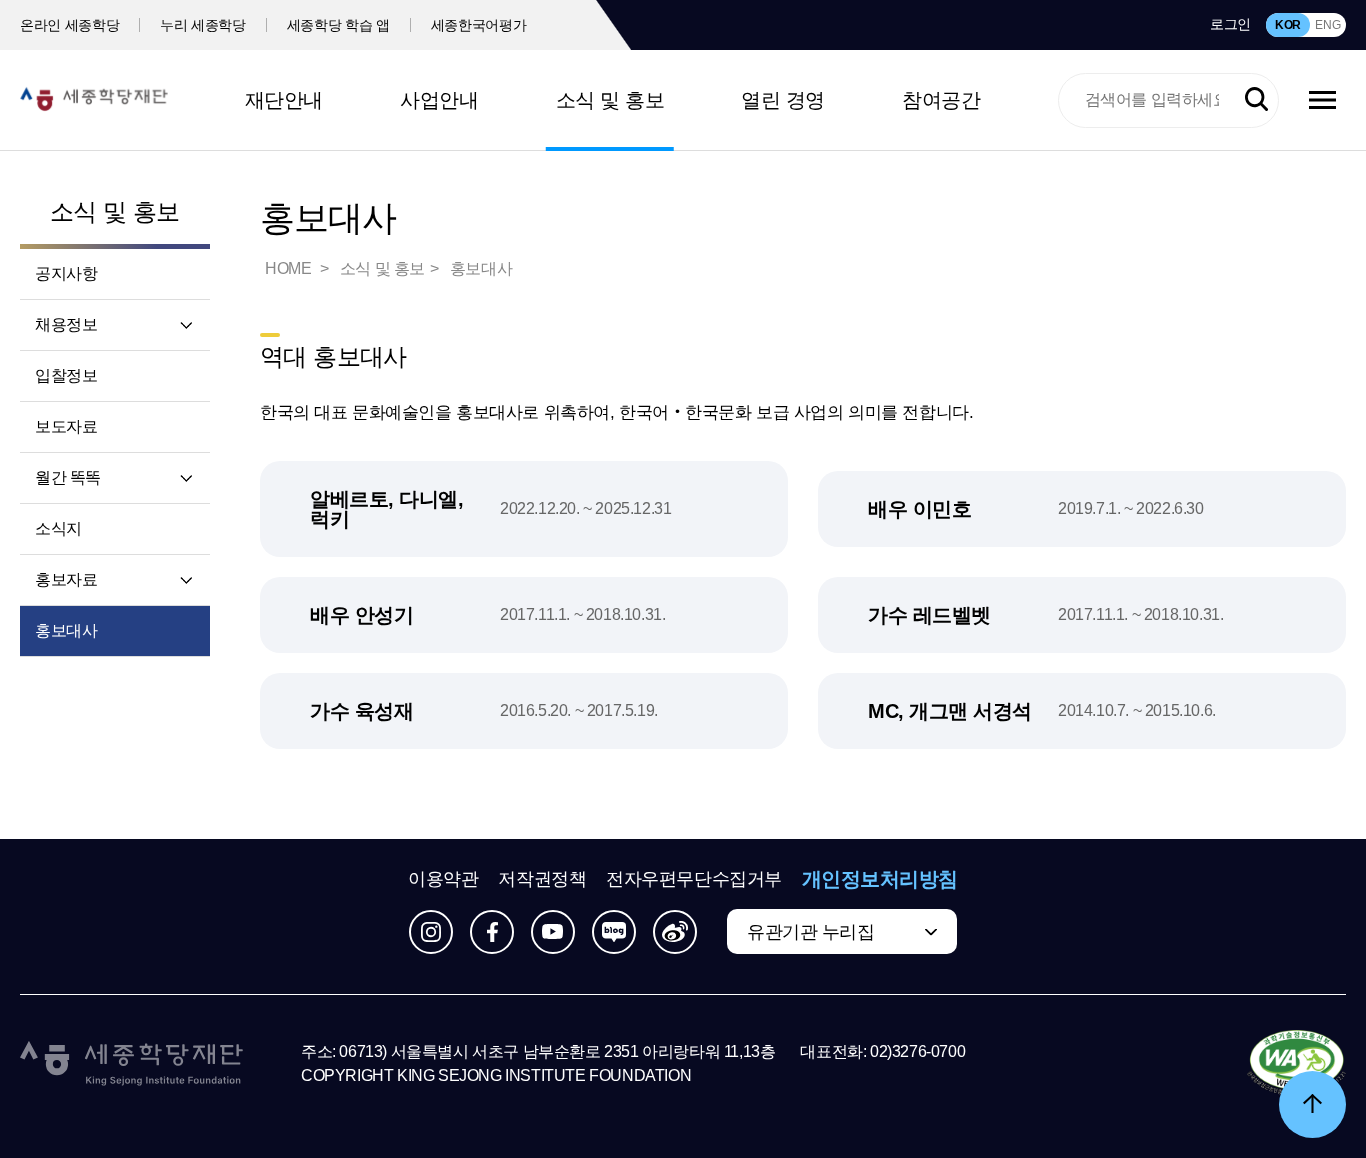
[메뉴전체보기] (1322, 100)
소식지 (58, 528)
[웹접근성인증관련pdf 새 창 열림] (1296, 1064)
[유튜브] (553, 932)
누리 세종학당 (203, 25)
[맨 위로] (1312, 1104)
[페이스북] (492, 932)
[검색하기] (1256, 99)
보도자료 (66, 426)
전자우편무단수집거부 (694, 879)
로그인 (1230, 24)
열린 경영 (783, 100)
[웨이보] (675, 932)
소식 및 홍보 (610, 100)
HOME (290, 268)
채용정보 (66, 324)
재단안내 (284, 100)
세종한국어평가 (479, 25)
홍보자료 (66, 579)
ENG (1327, 25)
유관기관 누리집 (810, 932)
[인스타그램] (431, 932)
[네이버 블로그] (614, 932)
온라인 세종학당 (69, 25)
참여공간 (941, 100)
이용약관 (443, 879)
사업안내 (439, 100)
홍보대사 (66, 630)
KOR (1288, 25)
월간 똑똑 (68, 477)
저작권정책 (542, 879)
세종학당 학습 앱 (338, 25)
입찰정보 (66, 375)
